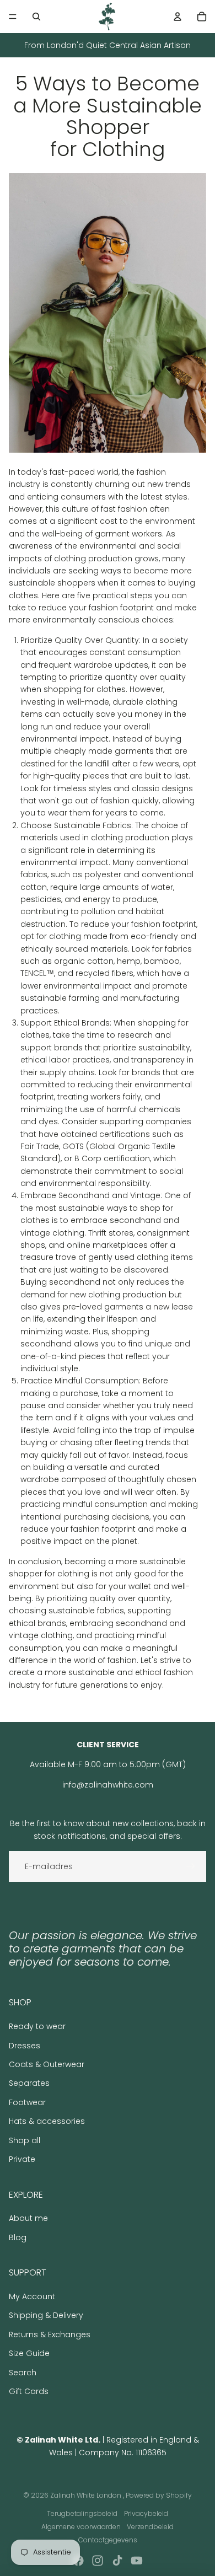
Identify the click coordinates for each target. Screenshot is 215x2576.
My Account (32, 2296)
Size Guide (29, 2353)
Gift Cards (29, 2391)
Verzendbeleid (150, 2527)
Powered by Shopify (159, 2495)
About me (28, 2218)
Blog (18, 2237)
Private (22, 2159)
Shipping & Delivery (46, 2315)
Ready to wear (37, 2026)
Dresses (25, 2046)
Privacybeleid (146, 2513)
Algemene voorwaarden (81, 2527)
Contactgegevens (108, 2540)
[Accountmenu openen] (178, 17)
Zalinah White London (87, 2495)
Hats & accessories (47, 2121)
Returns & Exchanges (50, 2334)
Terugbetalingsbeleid (82, 2513)
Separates (29, 2083)
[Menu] (13, 17)
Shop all (25, 2140)
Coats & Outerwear (47, 2064)
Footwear (27, 2102)
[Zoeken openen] (36, 17)
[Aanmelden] (191, 1866)
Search (23, 2373)
